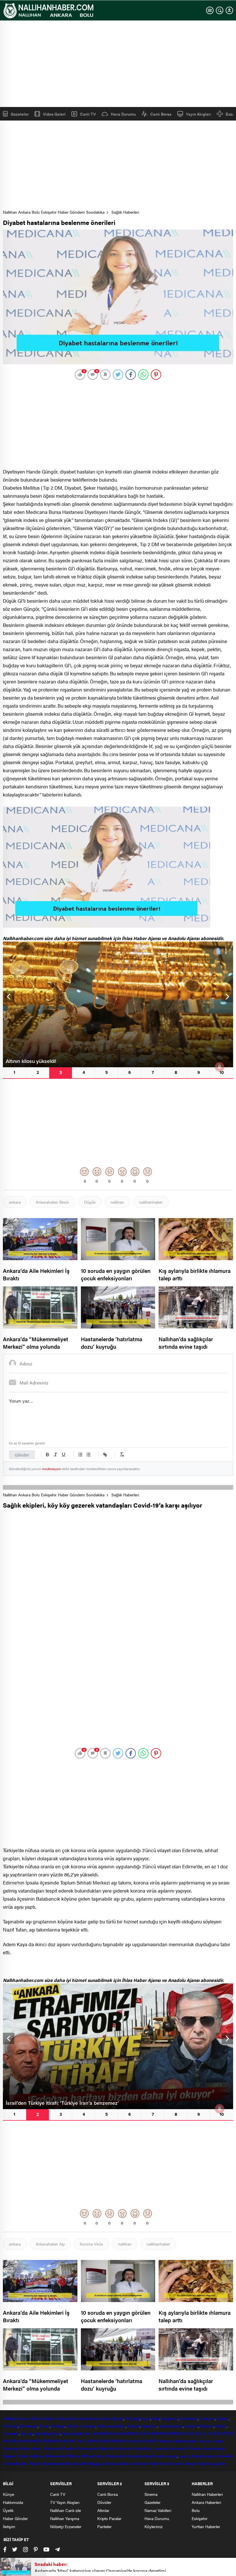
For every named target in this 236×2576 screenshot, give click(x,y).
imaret (160, 2456)
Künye (8, 2494)
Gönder (22, 1455)
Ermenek (225, 2456)
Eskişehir (48, 2418)
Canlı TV (88, 114)
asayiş (172, 2456)
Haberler (107, 2448)
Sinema (151, 2494)
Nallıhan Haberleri (207, 2494)
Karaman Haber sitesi (23, 2448)
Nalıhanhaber (55, 2456)
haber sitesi (67, 2418)
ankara (15, 1202)
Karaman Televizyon (150, 2463)
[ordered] (80, 1455)
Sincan (27, 2433)
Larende (160, 2448)
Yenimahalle (72, 2433)
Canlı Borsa (161, 114)
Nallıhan (10, 2418)
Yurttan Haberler (206, 2526)
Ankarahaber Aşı (50, 2244)
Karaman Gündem (60, 2448)
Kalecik (133, 2426)
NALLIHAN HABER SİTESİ (127, 2433)
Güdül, (72, 2426)
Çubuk (223, 2418)
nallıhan (117, 1202)
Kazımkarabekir (57, 2463)
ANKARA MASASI (60, 2441)
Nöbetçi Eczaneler (66, 2526)
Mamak (191, 2426)
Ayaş (146, 2418)
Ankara (24, 2418)
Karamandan (88, 2448)
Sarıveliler (79, 2463)
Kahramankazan (112, 2426)
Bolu (35, 2418)
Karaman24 (178, 2448)
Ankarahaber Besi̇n (52, 1202)
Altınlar (103, 2510)
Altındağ (132, 2418)
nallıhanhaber (151, 1202)
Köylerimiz (154, 2526)
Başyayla (96, 2463)
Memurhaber (93, 2456)
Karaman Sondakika (134, 2448)
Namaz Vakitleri (158, 2510)
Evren (45, 2426)
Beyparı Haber (15, 2456)
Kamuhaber (115, 2456)
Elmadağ (10, 2426)
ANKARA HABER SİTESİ (173, 2433)
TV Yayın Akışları (65, 2502)
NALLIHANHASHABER (136, 2441)
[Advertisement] (118, 64)
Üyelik (8, 2510)
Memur (74, 2456)
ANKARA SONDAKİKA (23, 2441)
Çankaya (207, 2418)
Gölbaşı (58, 2426)
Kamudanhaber (140, 2456)
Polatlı (221, 2426)
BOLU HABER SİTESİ (214, 2433)
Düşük (90, 1202)
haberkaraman (204, 2456)
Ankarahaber (89, 2418)
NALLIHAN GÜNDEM (96, 2441)
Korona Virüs (91, 2244)
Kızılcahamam (171, 2426)
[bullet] (88, 1455)
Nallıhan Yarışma (65, 2518)
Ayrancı (36, 2463)
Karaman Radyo (182, 2463)
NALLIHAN (93, 2433)
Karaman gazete (212, 2463)
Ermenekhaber (16, 2463)
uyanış (185, 2456)
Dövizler (104, 2502)
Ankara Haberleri (206, 2502)
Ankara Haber (212, 2441)
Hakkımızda (13, 2502)
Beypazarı (170, 2418)
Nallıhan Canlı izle (65, 2510)
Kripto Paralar (109, 2518)
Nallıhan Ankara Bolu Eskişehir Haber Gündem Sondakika (54, 212)
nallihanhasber (186, 2441)
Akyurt (117, 2418)
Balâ (156, 2418)
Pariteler (104, 2526)
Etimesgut (29, 2426)
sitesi (105, 2418)
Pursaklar (11, 2433)
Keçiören (150, 2426)
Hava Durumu (123, 114)
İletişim (9, 2526)
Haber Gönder (15, 2518)
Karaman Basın (118, 2463)
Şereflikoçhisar (47, 2433)
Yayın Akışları (198, 114)
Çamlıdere (189, 2418)
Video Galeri (54, 114)
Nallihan (164, 2441)
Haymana (87, 2426)
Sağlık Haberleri (125, 212)
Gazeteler (20, 114)
